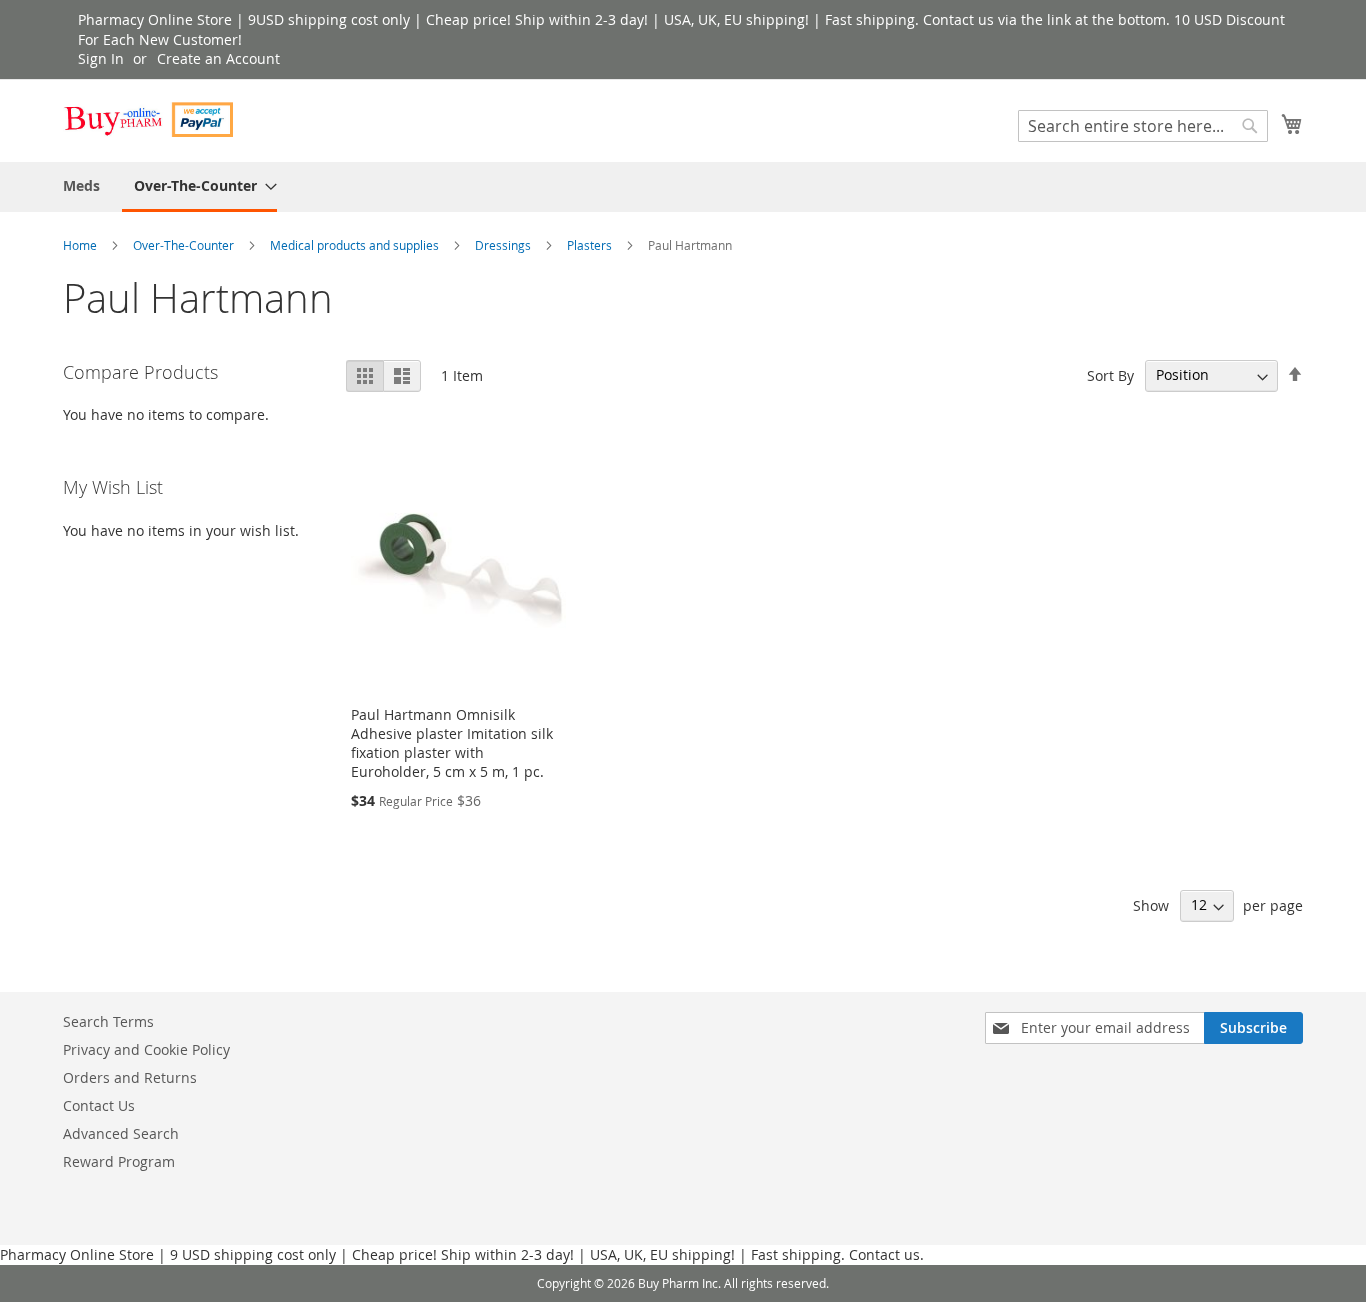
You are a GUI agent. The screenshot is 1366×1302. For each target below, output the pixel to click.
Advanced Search (121, 1133)
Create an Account (218, 58)
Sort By (1110, 374)
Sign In (101, 58)
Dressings (504, 245)
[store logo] (148, 119)
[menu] (683, 187)
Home (81, 245)
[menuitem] (81, 185)
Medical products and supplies (356, 245)
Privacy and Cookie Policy (146, 1049)
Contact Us (99, 1105)
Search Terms (108, 1021)
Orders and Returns (130, 1077)
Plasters (591, 245)
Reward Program (119, 1161)
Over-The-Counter (185, 245)
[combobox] (1143, 126)
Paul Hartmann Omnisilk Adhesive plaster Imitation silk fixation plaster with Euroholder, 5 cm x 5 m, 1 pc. (452, 743)
